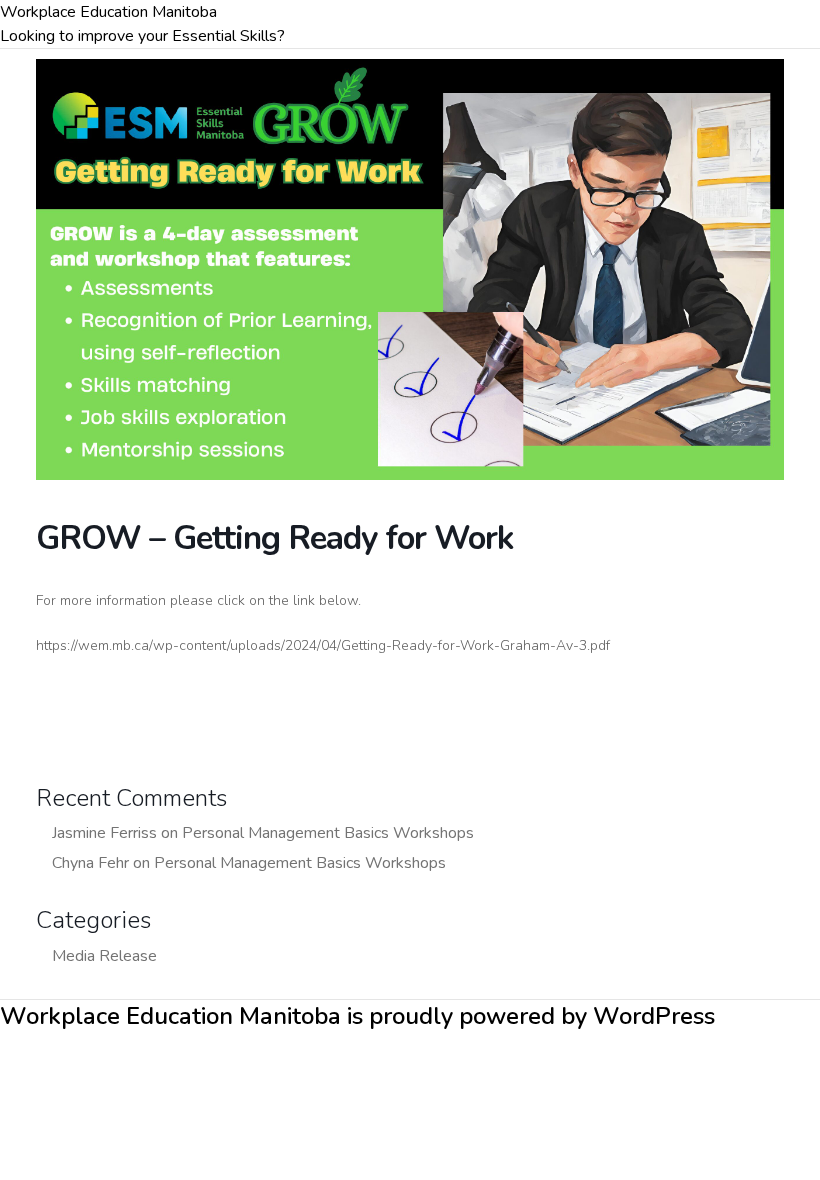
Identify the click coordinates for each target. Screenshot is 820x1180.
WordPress (654, 1016)
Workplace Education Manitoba (108, 12)
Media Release (104, 956)
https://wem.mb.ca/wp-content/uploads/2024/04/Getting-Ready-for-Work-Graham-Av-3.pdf (323, 645)
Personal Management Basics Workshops (328, 833)
